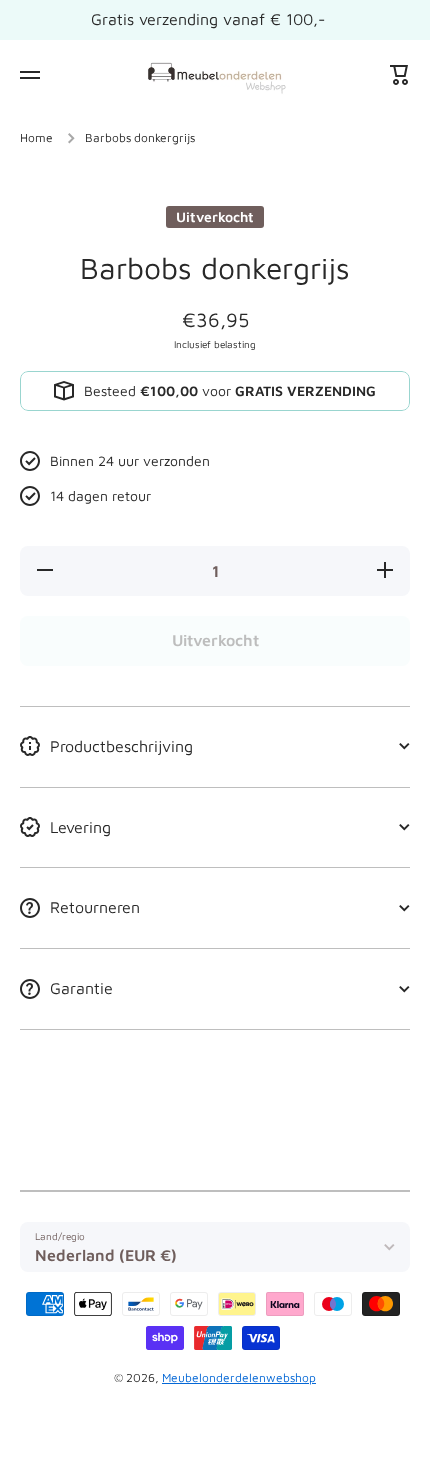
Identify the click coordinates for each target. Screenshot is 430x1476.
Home (36, 137)
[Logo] (215, 74)
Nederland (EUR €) (106, 1255)
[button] (400, 75)
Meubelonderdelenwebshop (239, 1377)
